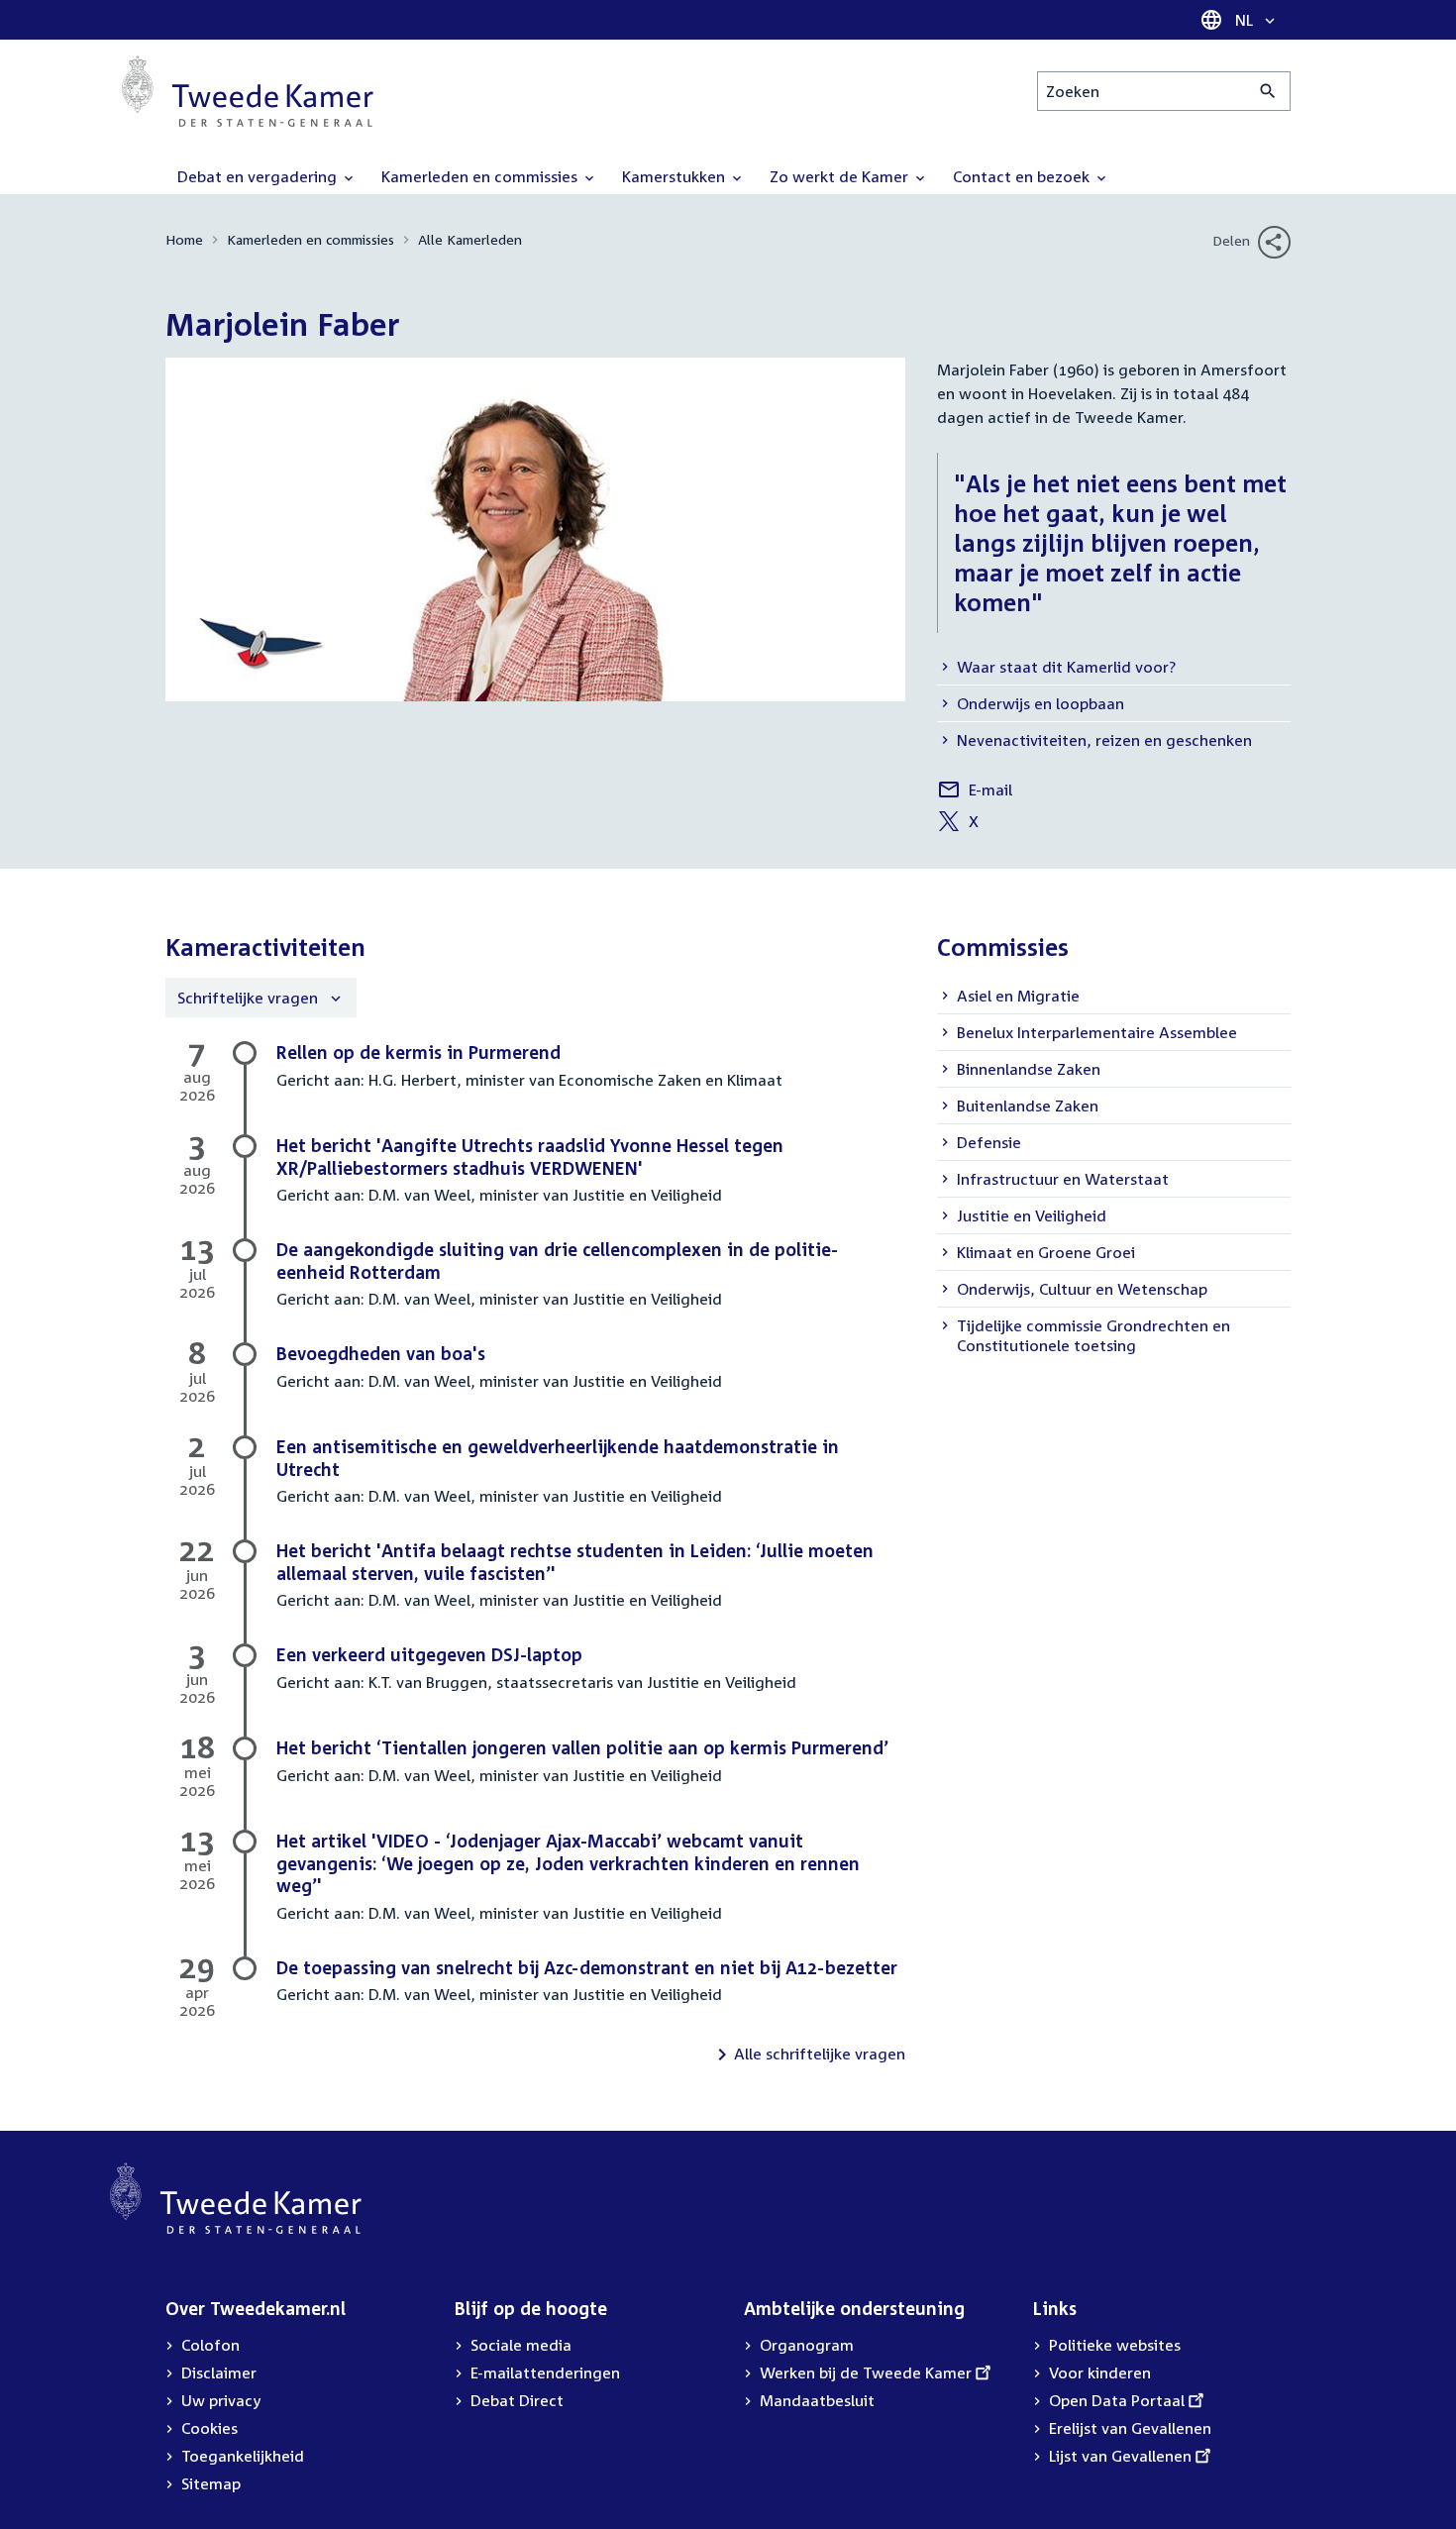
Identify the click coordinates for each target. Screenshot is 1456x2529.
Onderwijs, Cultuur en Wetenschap (1082, 1289)
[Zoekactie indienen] (1268, 91)
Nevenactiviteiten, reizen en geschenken (1104, 740)
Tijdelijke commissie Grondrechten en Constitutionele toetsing (1093, 1335)
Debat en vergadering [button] (259, 176)
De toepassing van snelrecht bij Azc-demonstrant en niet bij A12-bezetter (587, 1967)
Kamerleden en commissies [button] (481, 176)
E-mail (975, 792)
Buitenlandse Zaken (1028, 1106)
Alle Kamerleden (470, 239)
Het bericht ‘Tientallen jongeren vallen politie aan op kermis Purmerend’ (582, 1747)
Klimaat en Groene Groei (1046, 1252)
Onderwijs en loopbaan (1040, 703)
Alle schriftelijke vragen (820, 2054)
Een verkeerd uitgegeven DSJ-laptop (429, 1654)
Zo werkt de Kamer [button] (841, 176)
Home (184, 239)
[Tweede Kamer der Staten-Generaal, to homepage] (248, 91)
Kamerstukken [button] (676, 176)
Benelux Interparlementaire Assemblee (1097, 1032)
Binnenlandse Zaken (1029, 1069)
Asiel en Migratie (1018, 996)
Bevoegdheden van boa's (381, 1353)
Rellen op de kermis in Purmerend (418, 1052)
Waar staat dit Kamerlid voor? (1066, 667)
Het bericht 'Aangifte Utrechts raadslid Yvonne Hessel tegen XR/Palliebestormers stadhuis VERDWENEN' (530, 1157)
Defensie (989, 1142)
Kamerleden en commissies (311, 239)
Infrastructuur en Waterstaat (1063, 1179)
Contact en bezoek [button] (1023, 176)
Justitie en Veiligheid (1032, 1215)
